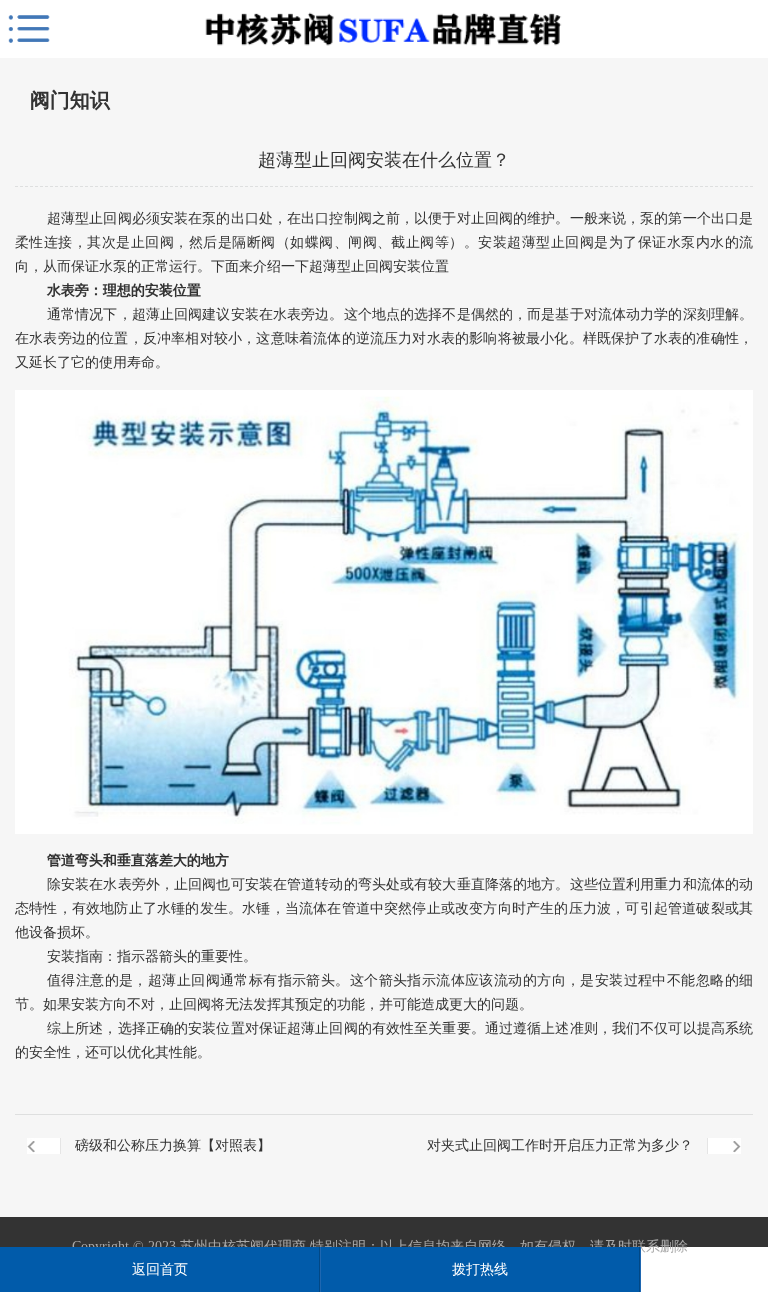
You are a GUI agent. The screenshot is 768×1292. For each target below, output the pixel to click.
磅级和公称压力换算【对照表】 (173, 1145)
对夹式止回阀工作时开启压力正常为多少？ (560, 1145)
